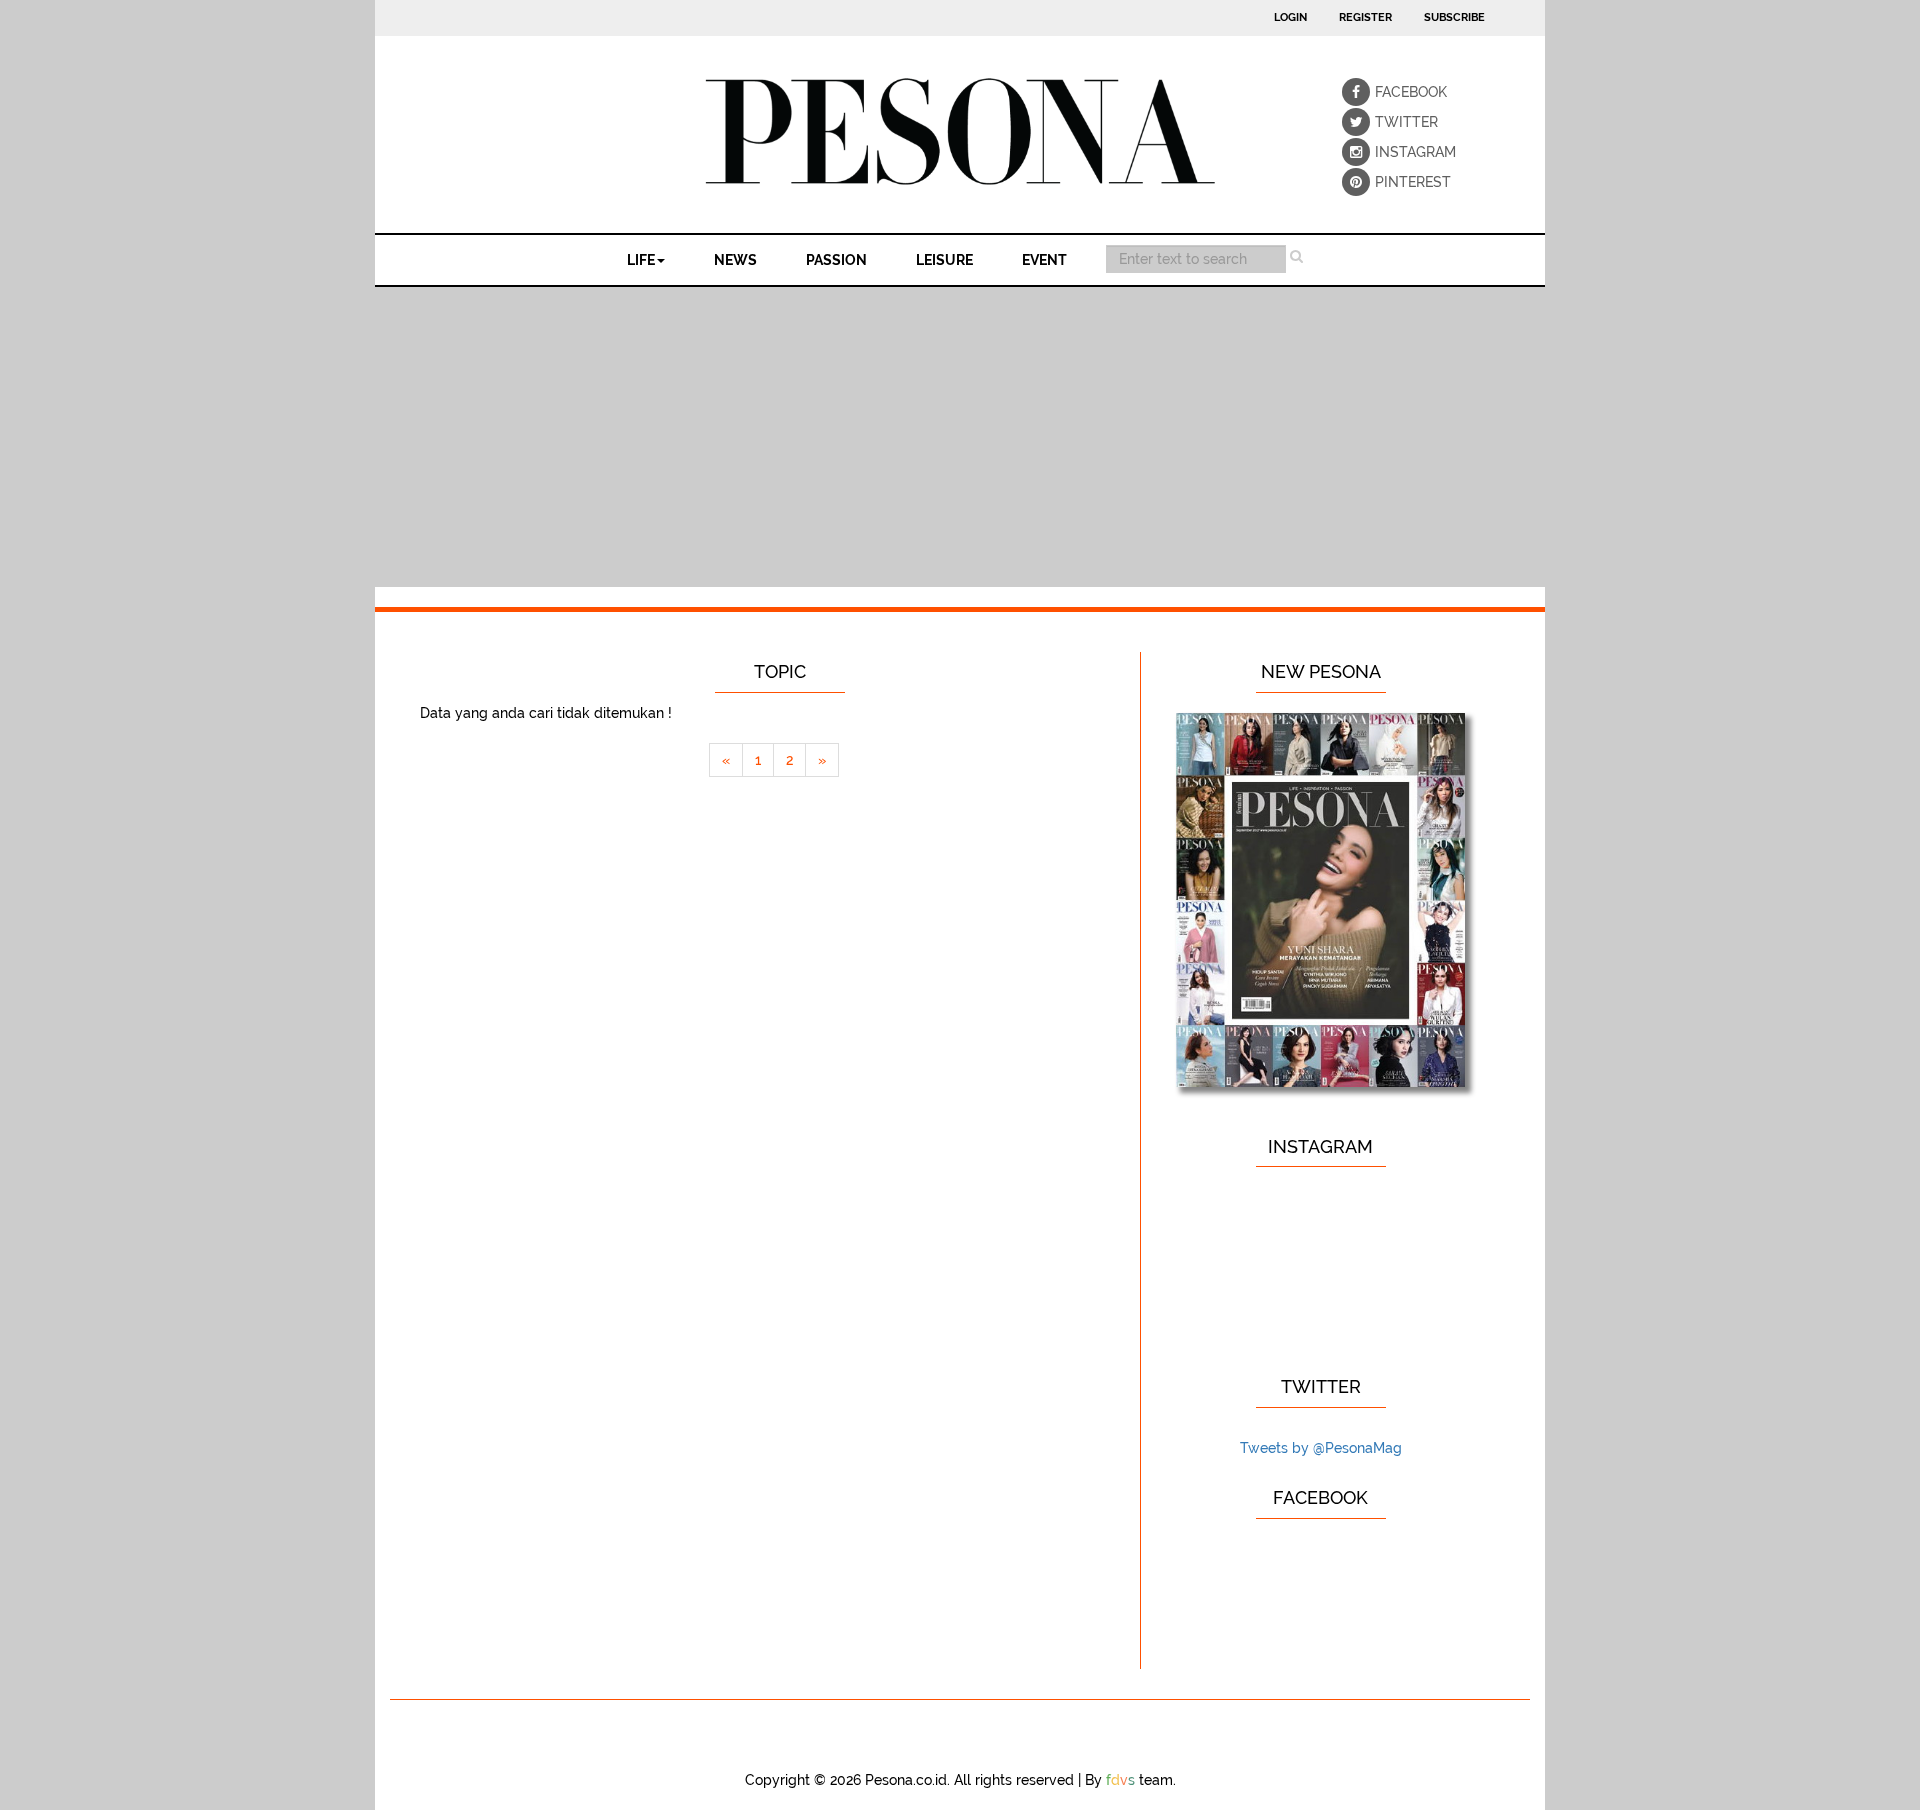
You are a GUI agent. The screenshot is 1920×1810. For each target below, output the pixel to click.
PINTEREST (1389, 182)
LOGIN (1290, 17)
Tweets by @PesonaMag (1321, 1448)
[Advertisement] (960, 437)
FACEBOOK (1389, 92)
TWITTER (1389, 122)
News (735, 260)
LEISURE (944, 260)
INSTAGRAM (1389, 152)
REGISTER (1365, 17)
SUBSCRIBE (1454, 17)
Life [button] (641, 260)
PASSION (836, 260)
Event (1044, 260)
